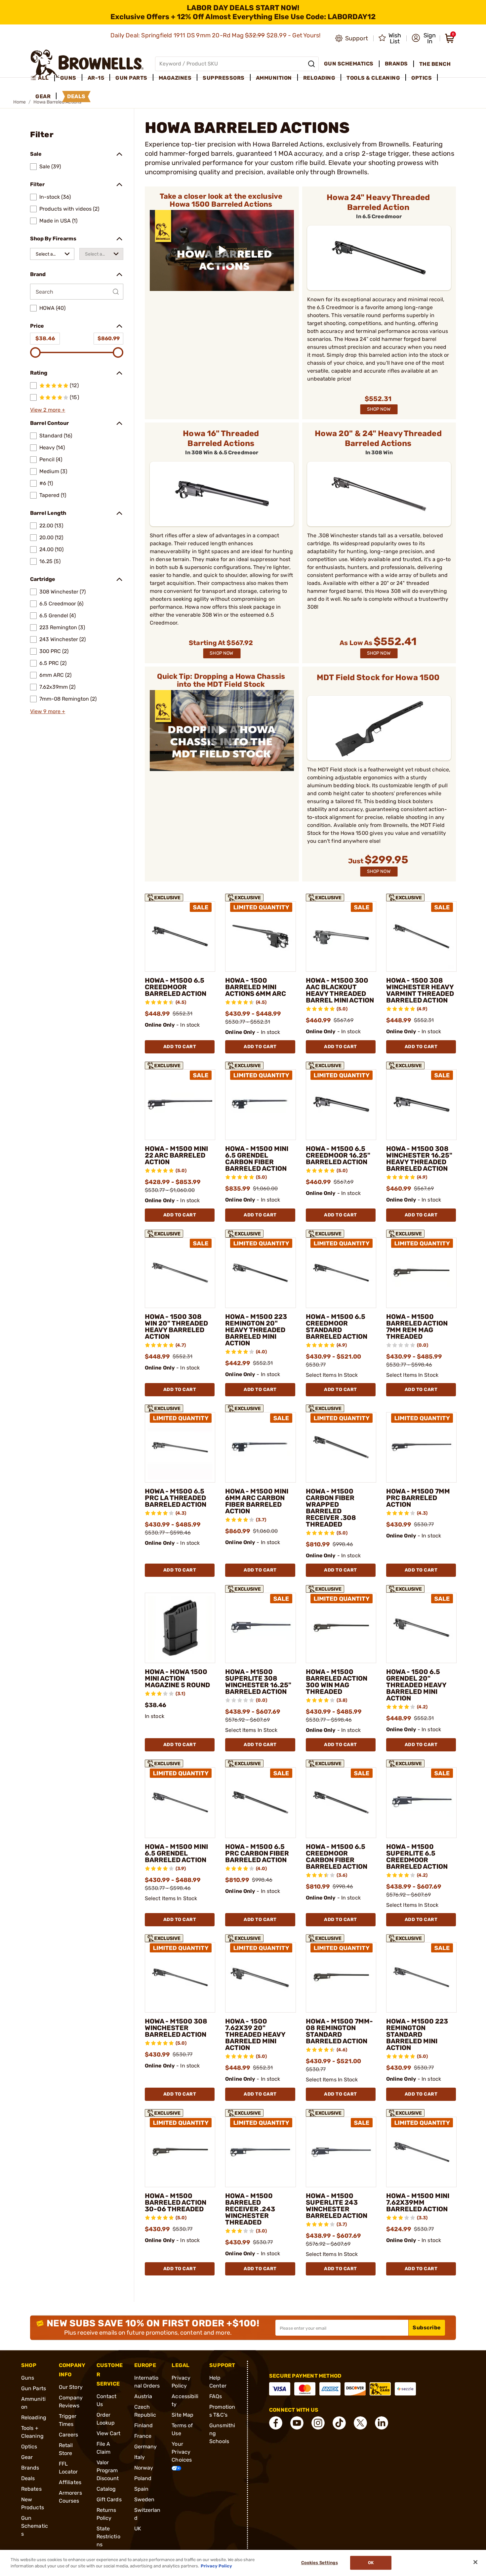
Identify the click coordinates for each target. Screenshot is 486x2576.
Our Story (71, 2387)
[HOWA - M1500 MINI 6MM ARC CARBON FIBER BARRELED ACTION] (260, 1447)
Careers (69, 2435)
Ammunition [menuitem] (274, 78)
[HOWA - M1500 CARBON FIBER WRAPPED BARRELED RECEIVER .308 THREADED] (341, 1447)
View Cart (109, 2433)
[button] (424, 38)
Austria (143, 2396)
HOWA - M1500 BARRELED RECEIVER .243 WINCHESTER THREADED (250, 2209)
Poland (143, 2478)
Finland (144, 2425)
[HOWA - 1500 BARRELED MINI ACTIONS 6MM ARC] (260, 937)
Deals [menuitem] (76, 96)
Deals (28, 2478)
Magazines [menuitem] (175, 78)
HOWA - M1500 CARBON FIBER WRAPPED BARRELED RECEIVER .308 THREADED (331, 1508)
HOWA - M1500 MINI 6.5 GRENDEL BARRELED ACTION (176, 1853)
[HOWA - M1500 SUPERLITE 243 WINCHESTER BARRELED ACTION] (341, 2152)
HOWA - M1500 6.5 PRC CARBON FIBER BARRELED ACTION (257, 1853)
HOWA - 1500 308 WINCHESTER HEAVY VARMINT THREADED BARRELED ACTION (420, 990)
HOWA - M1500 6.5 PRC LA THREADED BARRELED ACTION (176, 1498)
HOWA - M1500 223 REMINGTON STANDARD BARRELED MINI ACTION (417, 2034)
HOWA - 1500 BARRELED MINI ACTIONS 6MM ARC (256, 987)
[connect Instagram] (318, 2423)
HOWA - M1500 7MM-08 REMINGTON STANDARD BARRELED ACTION (339, 2031)
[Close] (475, 2562)
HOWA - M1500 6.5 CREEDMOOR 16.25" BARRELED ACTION (338, 1155)
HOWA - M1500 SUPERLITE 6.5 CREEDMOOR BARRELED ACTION (417, 1857)
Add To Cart (180, 1047)
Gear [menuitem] (43, 96)
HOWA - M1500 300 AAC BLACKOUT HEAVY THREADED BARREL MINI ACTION (340, 990)
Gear (27, 2457)
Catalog (106, 2489)
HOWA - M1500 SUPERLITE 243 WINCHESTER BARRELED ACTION (337, 2206)
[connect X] (360, 2423)
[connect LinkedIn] (382, 2423)
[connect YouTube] (297, 2423)
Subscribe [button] (427, 2328)
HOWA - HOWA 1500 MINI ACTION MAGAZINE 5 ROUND (177, 1678)
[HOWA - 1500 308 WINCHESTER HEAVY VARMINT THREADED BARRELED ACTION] (421, 937)
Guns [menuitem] (68, 78)
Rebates (31, 2489)
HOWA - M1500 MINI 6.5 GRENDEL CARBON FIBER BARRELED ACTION (257, 1159)
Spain (142, 2489)
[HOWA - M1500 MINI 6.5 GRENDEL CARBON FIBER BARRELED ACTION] (260, 1104)
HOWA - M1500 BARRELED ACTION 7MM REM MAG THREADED (417, 1327)
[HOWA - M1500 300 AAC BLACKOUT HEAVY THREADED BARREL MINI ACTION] (341, 937)
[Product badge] (164, 896)
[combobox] (52, 254)
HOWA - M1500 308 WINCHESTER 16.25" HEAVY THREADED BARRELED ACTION (419, 1159)
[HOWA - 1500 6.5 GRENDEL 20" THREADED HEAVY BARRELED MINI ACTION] (421, 1628)
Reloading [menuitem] (319, 78)
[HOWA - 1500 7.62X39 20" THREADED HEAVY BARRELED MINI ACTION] (260, 1977)
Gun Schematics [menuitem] (349, 64)
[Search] (311, 64)
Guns (28, 2378)
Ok (371, 2563)
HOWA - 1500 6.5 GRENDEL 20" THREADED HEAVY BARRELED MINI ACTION (416, 1685)
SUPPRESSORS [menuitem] (224, 78)
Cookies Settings (320, 2563)
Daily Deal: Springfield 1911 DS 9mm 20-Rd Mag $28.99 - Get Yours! (216, 35)
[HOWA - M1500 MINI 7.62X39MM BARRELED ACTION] (421, 2152)
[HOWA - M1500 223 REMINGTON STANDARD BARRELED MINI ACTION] (421, 1977)
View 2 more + (48, 410)
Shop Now (379, 409)
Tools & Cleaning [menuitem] (373, 78)
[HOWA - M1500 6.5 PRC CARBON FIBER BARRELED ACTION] (260, 1802)
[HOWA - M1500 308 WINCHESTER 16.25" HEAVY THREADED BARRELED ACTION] (421, 1104)
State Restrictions (108, 2536)
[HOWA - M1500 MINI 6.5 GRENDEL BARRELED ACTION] (180, 1802)
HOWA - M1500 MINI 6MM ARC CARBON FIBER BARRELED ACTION (257, 1501)
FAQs (216, 2396)
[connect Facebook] (276, 2423)
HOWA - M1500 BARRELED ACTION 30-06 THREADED (176, 2202)
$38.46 (45, 338)
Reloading (34, 2417)
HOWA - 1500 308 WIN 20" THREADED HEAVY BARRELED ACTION (176, 1327)
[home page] (87, 64)
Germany (146, 2447)
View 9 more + (48, 711)
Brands (30, 2468)
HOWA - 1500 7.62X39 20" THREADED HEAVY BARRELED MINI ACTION (255, 2034)
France (143, 2436)
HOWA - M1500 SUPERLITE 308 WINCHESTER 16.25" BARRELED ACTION (258, 1682)
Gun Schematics (35, 2526)
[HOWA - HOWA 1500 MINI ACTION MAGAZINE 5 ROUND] (180, 1628)
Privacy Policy (216, 2566)
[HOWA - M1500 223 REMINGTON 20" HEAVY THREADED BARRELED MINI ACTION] (260, 1273)
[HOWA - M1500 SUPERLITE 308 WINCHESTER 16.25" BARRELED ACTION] (260, 1628)
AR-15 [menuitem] (96, 78)
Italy (140, 2457)
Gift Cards (109, 2499)
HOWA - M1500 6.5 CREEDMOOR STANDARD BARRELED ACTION (337, 1327)
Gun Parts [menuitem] (131, 78)
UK (138, 2529)
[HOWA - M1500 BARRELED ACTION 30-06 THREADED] (180, 2152)
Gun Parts (34, 2388)
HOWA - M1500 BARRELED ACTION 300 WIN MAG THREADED (337, 1682)
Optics (29, 2447)
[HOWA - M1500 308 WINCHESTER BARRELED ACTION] (180, 1977)
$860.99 (109, 338)
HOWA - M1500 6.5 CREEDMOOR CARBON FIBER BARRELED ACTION (337, 1857)
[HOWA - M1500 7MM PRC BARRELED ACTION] (421, 1447)
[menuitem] (42, 78)
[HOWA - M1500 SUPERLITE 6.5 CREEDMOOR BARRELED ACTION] (421, 1802)
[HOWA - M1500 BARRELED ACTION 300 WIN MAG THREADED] (341, 1628)
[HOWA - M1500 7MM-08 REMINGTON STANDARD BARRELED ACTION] (341, 1977)
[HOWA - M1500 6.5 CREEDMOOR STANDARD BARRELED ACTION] (341, 1273)
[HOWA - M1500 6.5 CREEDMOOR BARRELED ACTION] (180, 937)
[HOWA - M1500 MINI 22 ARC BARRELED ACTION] (180, 1104)
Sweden (144, 2499)
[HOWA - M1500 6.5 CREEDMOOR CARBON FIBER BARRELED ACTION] (341, 1802)
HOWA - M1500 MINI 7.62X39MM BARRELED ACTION (418, 2202)
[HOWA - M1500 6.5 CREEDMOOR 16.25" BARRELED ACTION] (341, 1104)
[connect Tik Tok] (339, 2423)
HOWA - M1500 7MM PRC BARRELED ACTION (418, 1498)
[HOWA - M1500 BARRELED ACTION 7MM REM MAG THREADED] (421, 1273)
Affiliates (70, 2482)
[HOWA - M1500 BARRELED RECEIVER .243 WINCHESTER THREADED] (260, 2152)
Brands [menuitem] (396, 64)
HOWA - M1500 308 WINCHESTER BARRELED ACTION (176, 2028)
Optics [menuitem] (422, 78)
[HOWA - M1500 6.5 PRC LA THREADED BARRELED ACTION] (180, 1447)
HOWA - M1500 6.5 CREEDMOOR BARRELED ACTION (176, 987)
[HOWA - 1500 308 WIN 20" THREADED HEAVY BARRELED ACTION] (180, 1273)
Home (20, 102)
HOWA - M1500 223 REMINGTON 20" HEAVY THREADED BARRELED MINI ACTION (256, 1330)
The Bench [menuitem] (435, 64)
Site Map (182, 2415)
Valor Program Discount (108, 2470)
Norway (144, 2468)
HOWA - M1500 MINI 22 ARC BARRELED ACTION (176, 1155)
